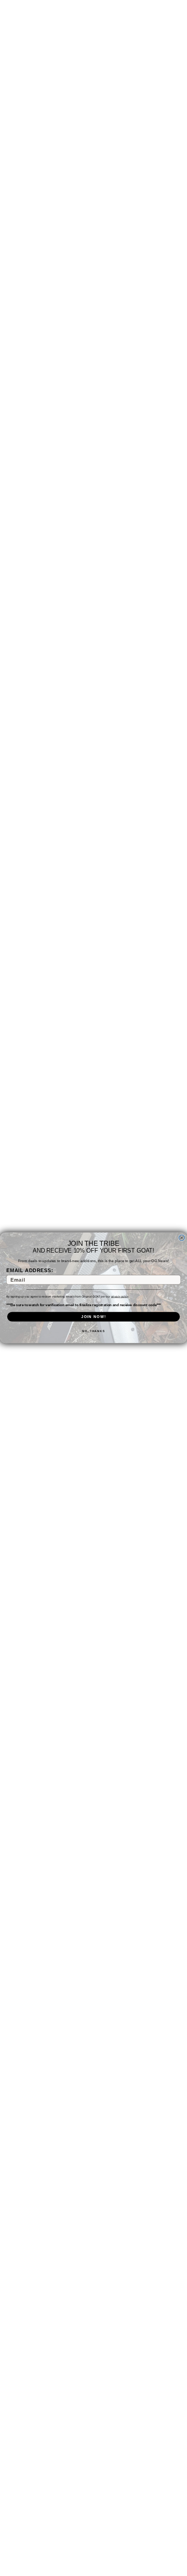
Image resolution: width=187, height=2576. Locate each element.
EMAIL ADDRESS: (30, 1271)
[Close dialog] (182, 1238)
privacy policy (120, 1297)
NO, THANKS (93, 1331)
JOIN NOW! (93, 1317)
